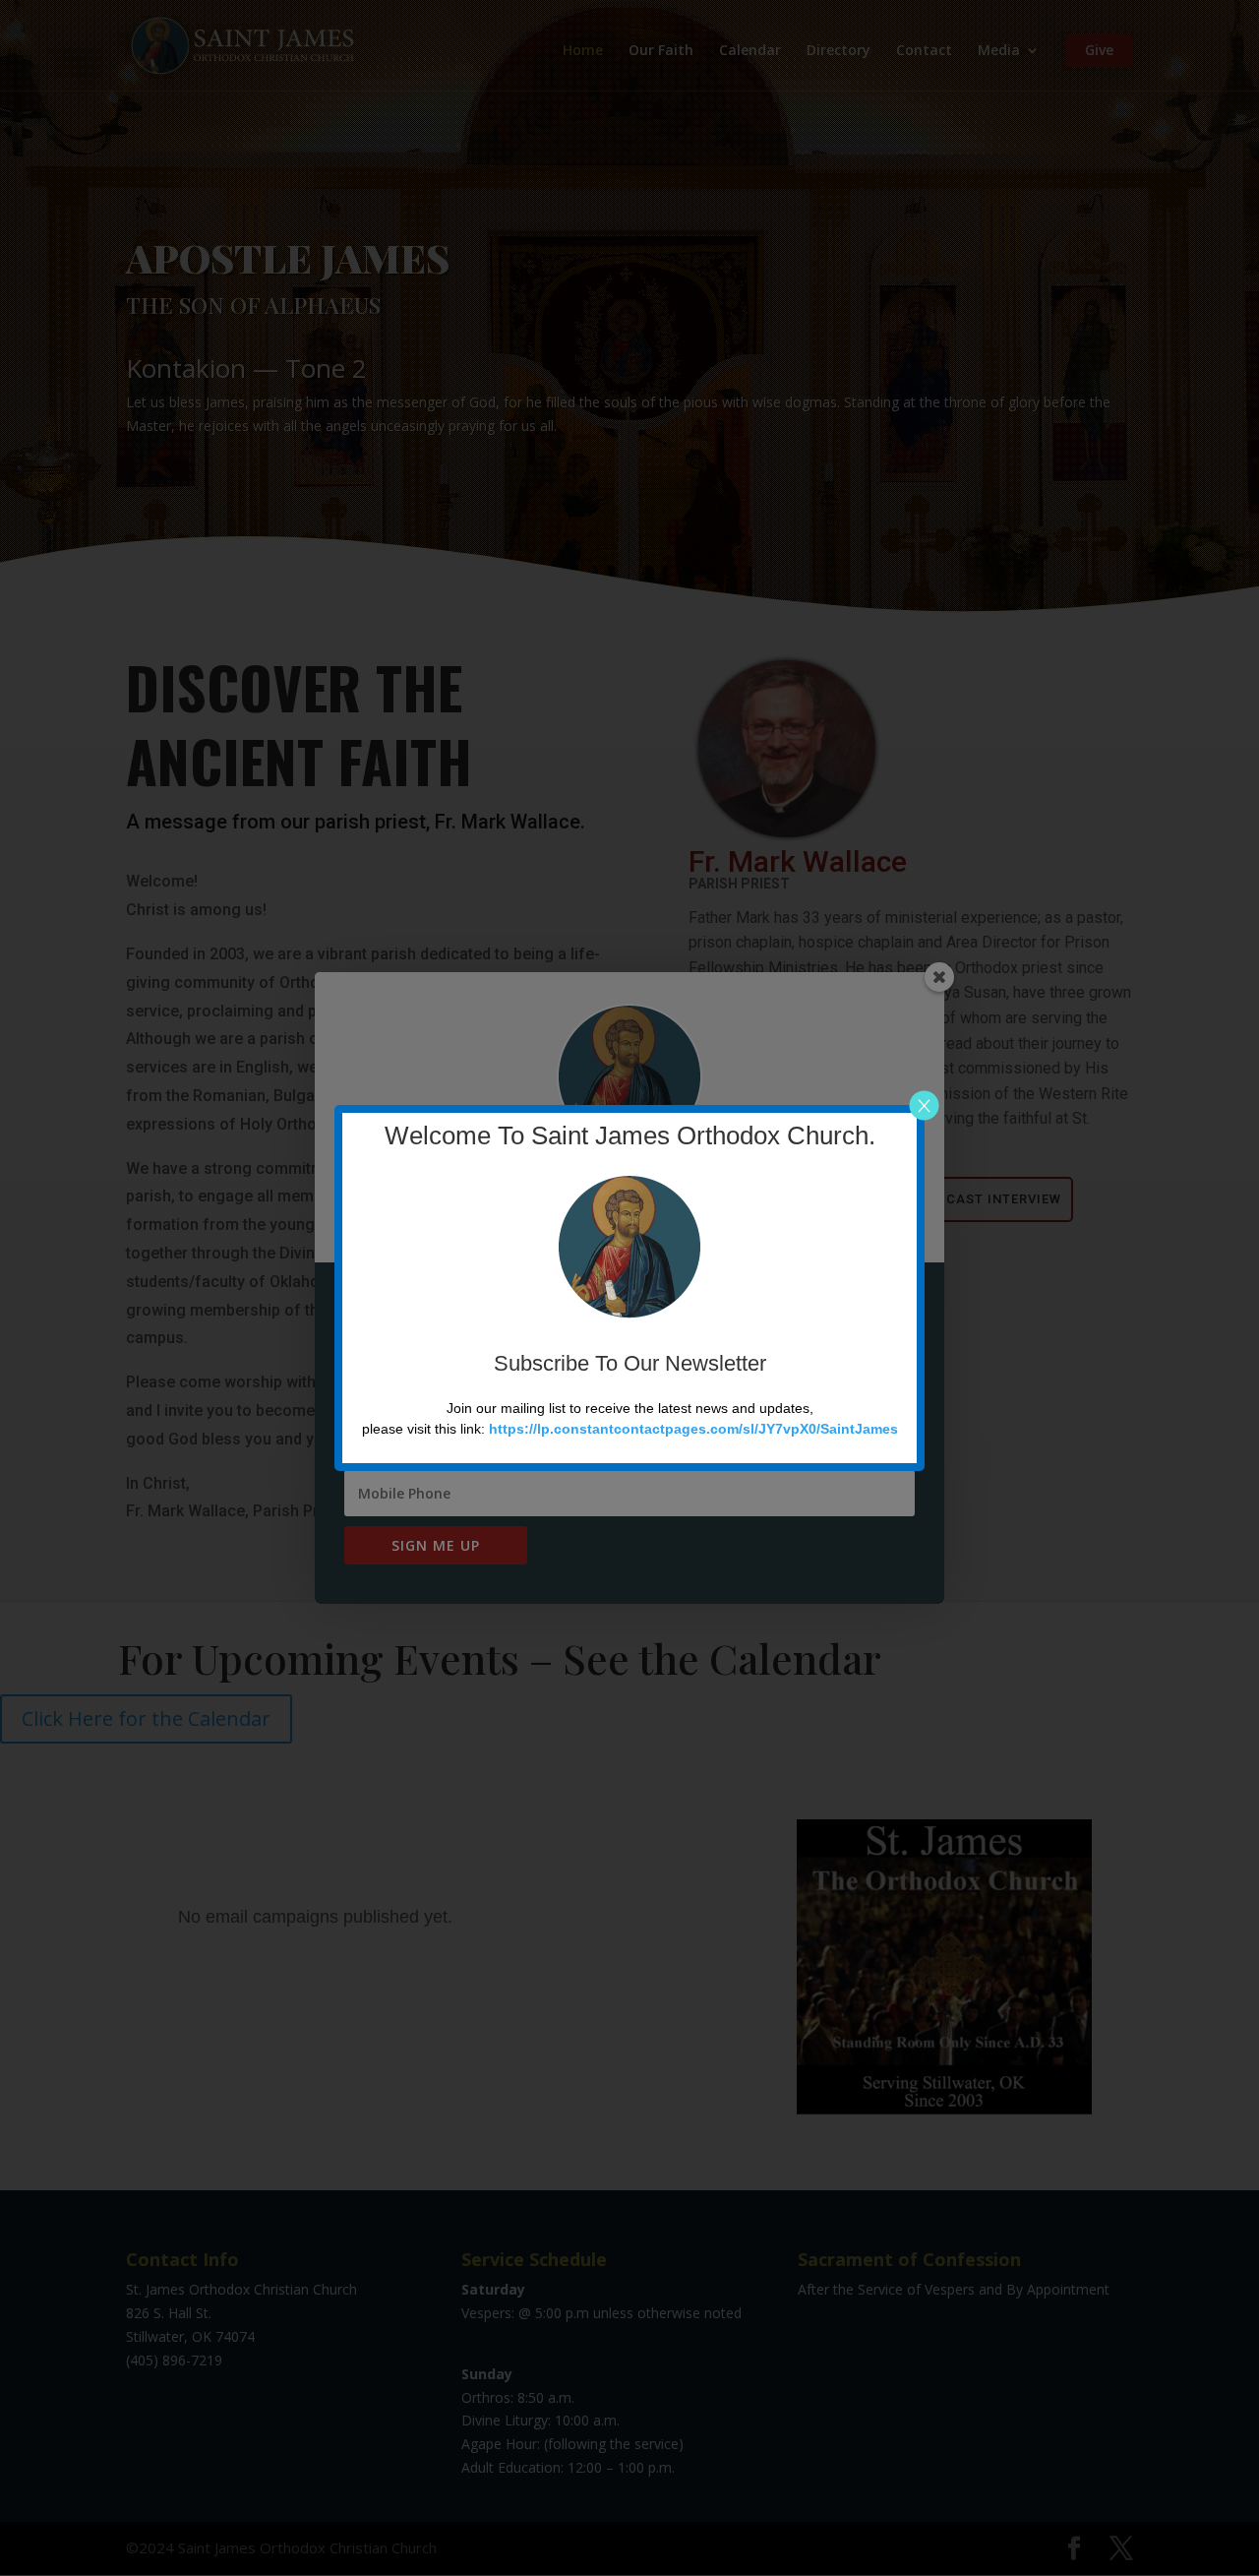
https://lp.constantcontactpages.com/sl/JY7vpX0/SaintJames (693, 1429)
